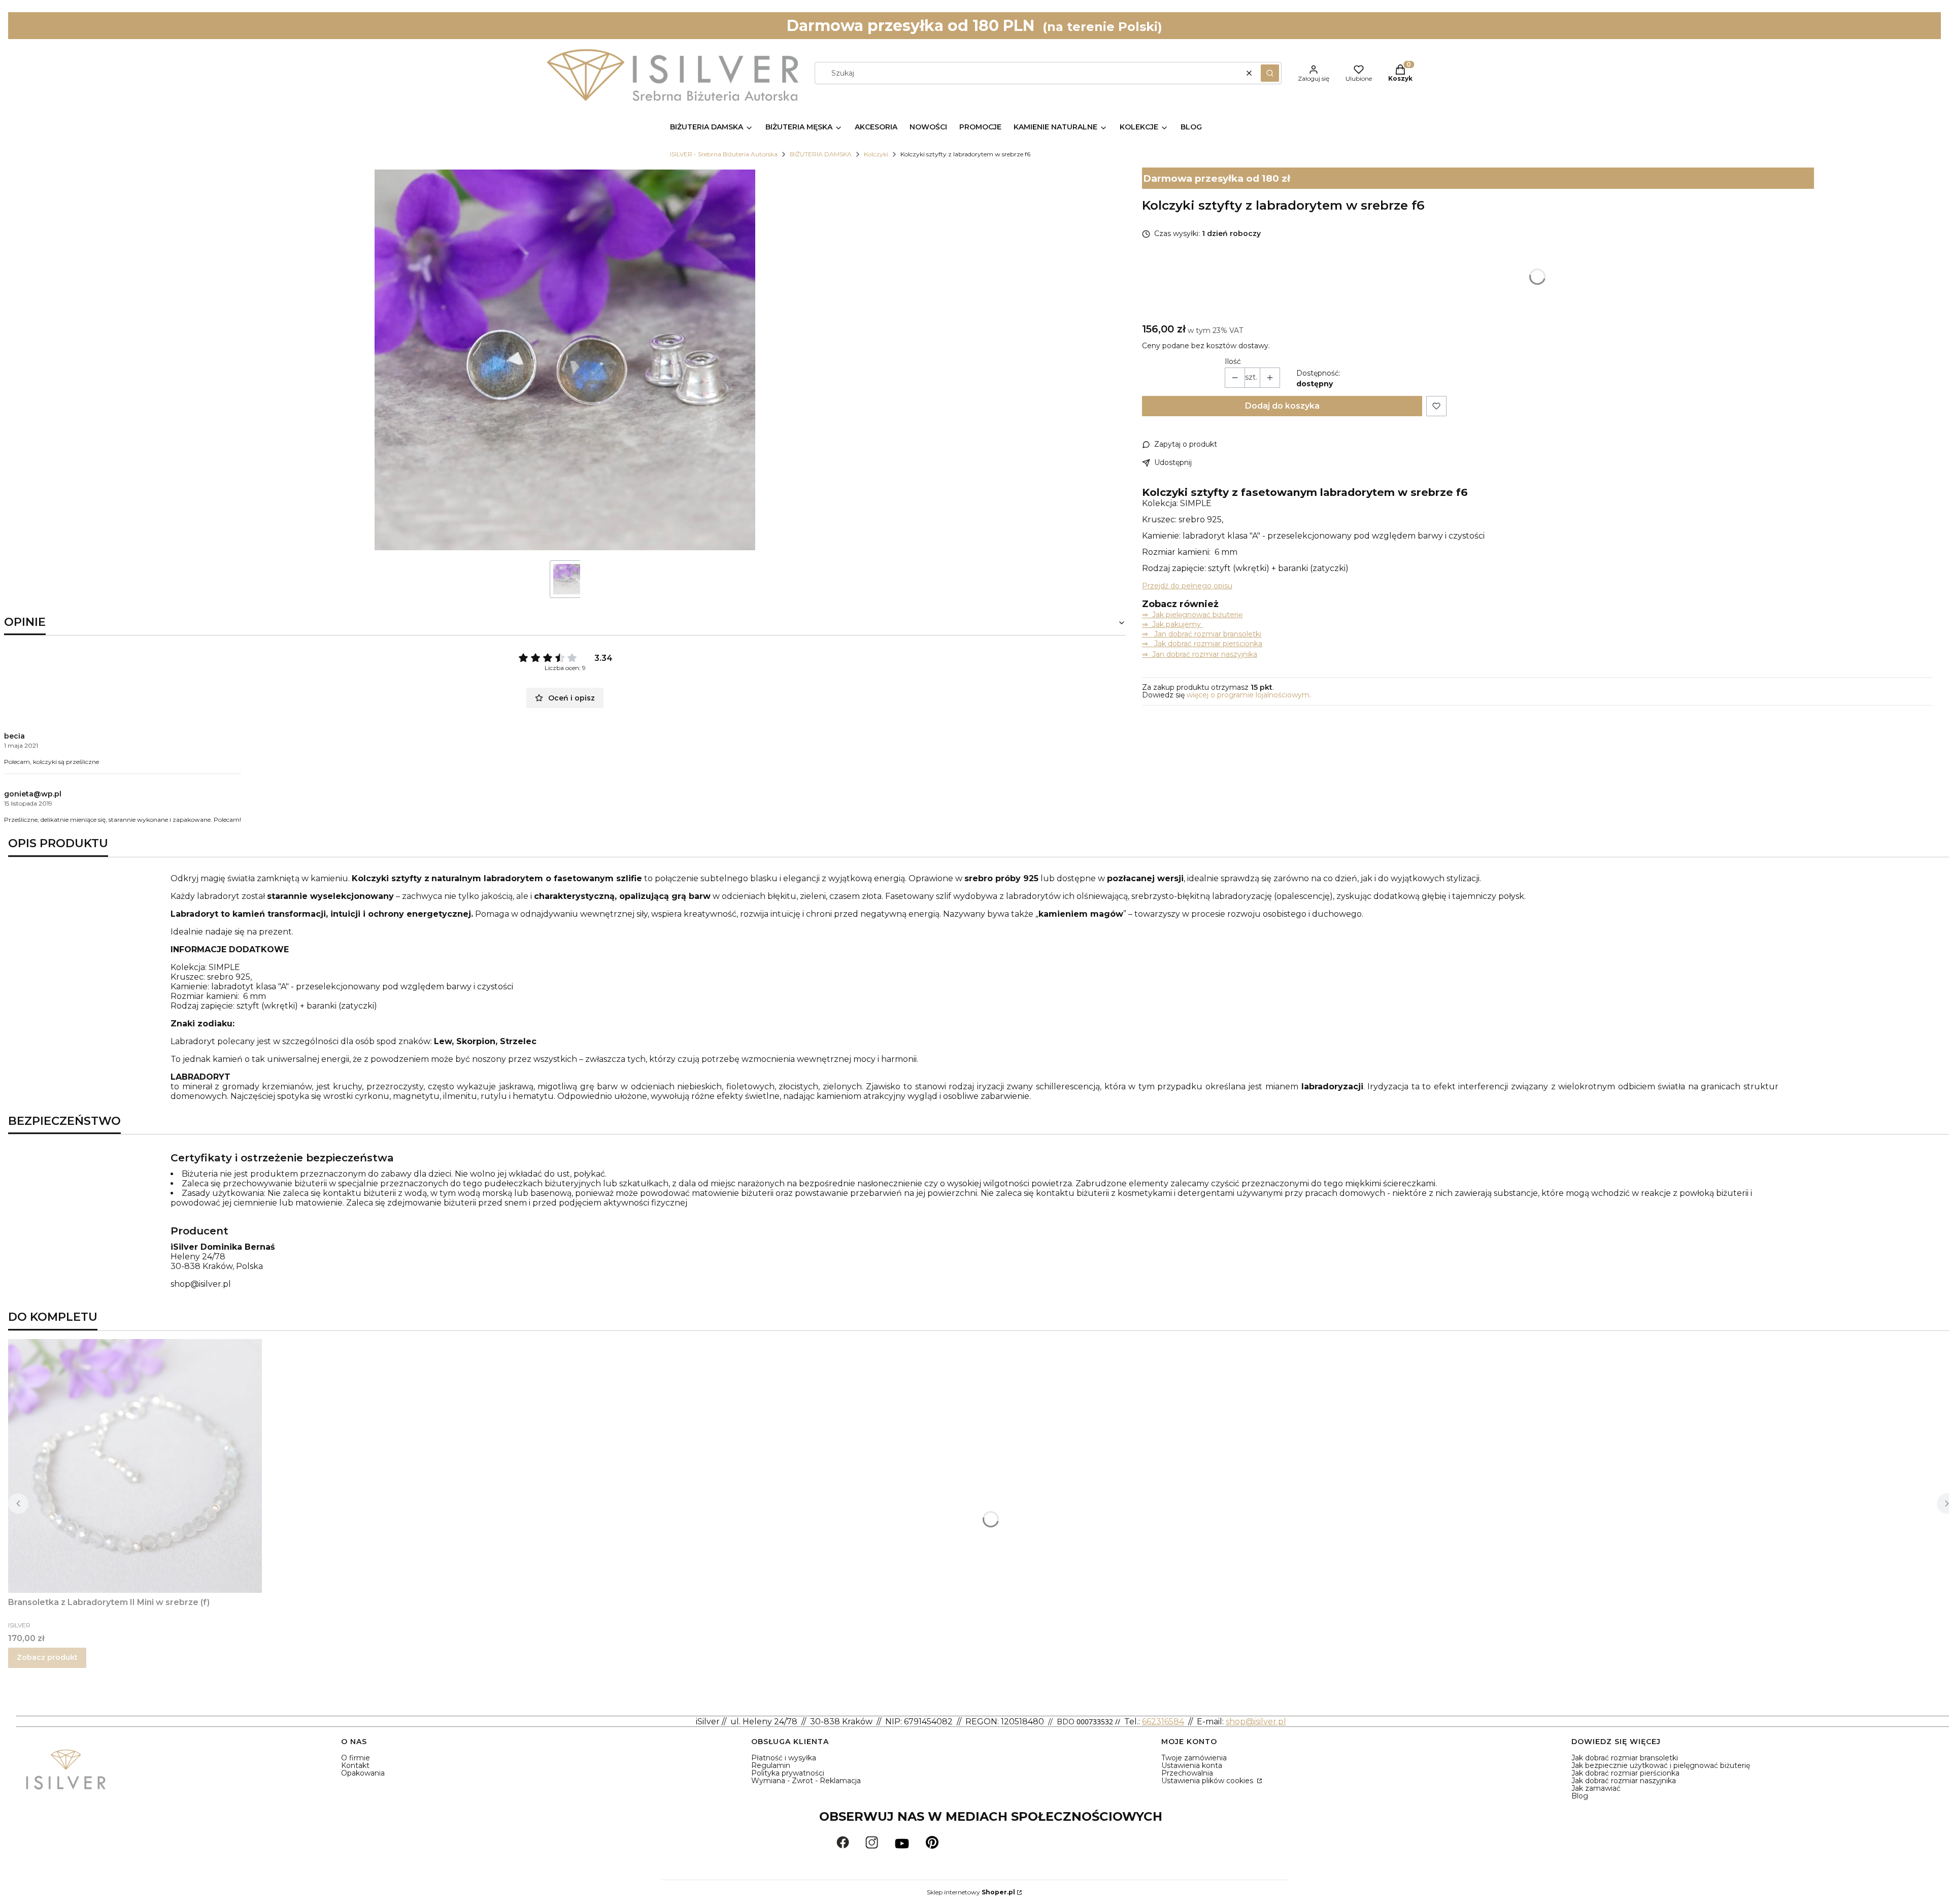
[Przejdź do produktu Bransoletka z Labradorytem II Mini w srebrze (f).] (135, 1466)
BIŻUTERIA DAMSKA (821, 154)
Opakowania (363, 1773)
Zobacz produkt (47, 1657)
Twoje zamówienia (1194, 1758)
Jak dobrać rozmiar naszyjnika (1624, 1781)
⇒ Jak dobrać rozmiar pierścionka (1202, 644)
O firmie (356, 1758)
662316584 (1163, 1722)
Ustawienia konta (1192, 1765)
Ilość (1233, 362)
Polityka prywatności (788, 1773)
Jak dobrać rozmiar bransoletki (1625, 1758)
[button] (1270, 73)
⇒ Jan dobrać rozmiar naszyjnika (1200, 654)
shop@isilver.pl (201, 1284)
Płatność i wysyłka (784, 1758)
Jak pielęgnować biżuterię (1197, 615)
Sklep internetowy (971, 1892)
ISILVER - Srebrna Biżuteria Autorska (724, 154)
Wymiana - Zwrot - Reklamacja (806, 1781)
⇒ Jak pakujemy (1172, 624)
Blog (1580, 1796)
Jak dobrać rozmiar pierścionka (1625, 1773)
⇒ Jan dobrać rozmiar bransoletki (1202, 634)
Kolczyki (876, 154)
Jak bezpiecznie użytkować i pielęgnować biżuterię (1661, 1765)
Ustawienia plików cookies (1208, 1781)
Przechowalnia (1187, 1773)
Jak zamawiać (1596, 1788)
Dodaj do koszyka (1282, 406)
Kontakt (355, 1765)
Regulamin (771, 1765)
